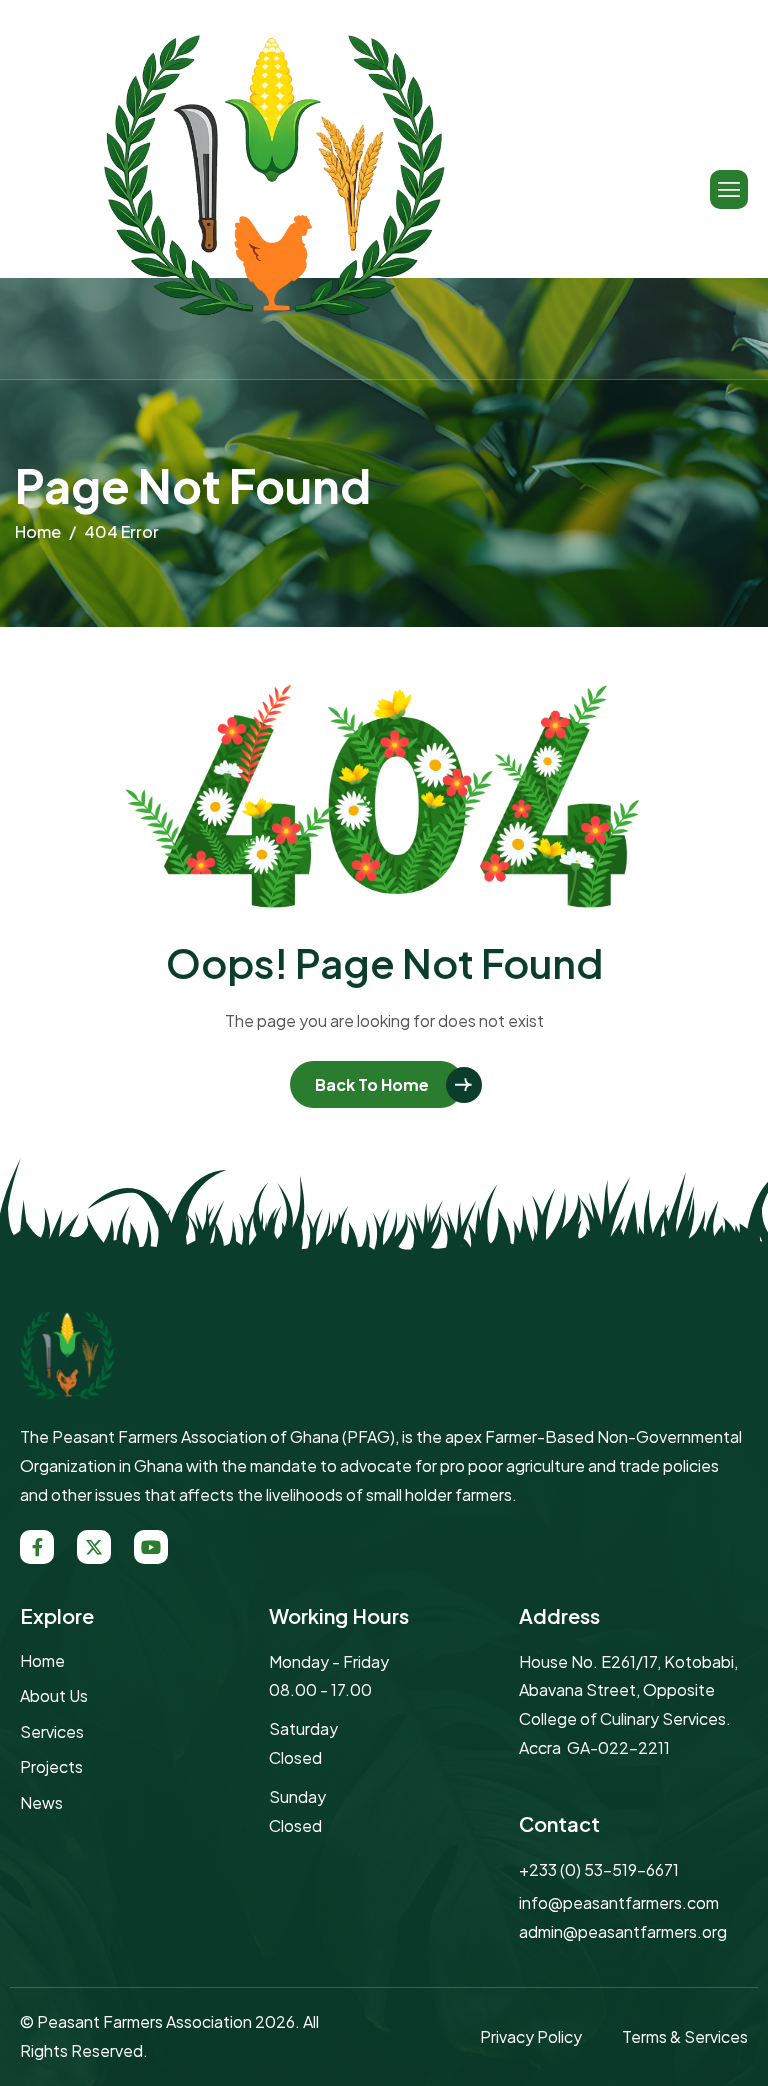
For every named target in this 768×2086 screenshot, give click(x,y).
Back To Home (372, 1084)
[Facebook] (37, 1547)
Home (42, 1660)
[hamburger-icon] (729, 189)
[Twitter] (94, 1547)
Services (52, 1731)
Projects (51, 1766)
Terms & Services (685, 2036)
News (41, 1802)
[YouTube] (151, 1547)
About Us (54, 1695)
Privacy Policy (531, 2036)
